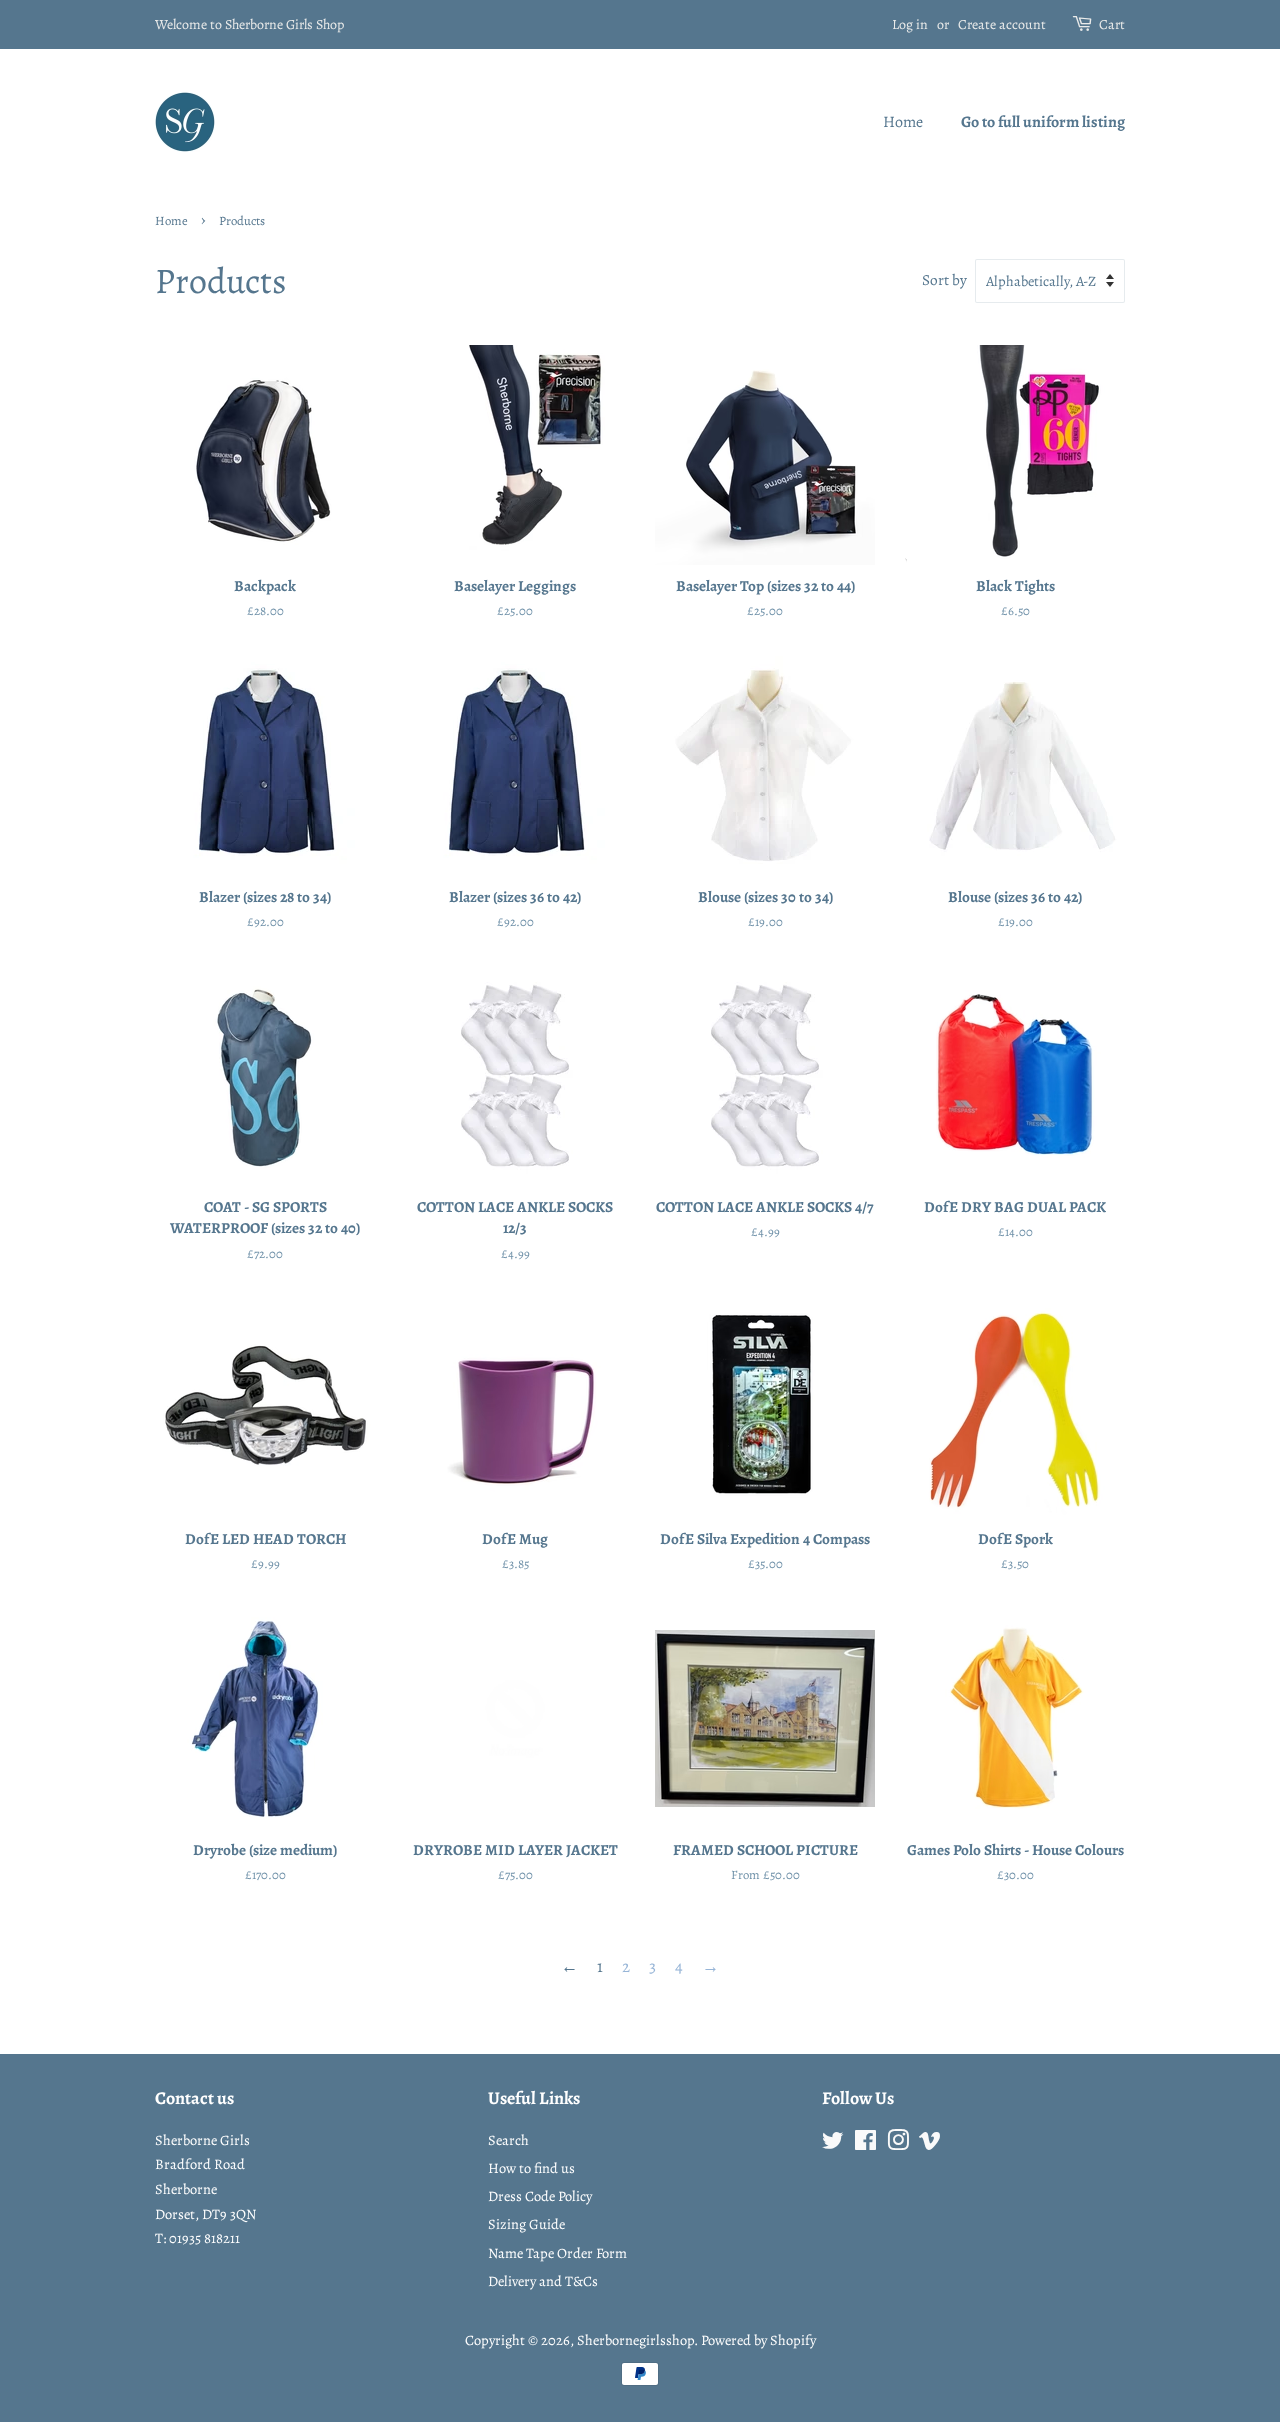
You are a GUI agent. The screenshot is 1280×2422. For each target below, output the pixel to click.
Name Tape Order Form (557, 2253)
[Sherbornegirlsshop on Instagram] (898, 2144)
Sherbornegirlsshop (635, 2340)
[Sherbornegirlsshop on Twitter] (833, 2144)
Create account (1002, 24)
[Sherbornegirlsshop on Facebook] (865, 2144)
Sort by (944, 279)
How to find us (531, 2168)
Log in (910, 24)
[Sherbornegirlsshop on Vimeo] (930, 2144)
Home (903, 122)
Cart (1112, 24)
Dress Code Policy (540, 2196)
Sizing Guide (526, 2224)
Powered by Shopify (758, 2340)
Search (508, 2140)
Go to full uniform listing (1043, 122)
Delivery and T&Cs (543, 2281)
